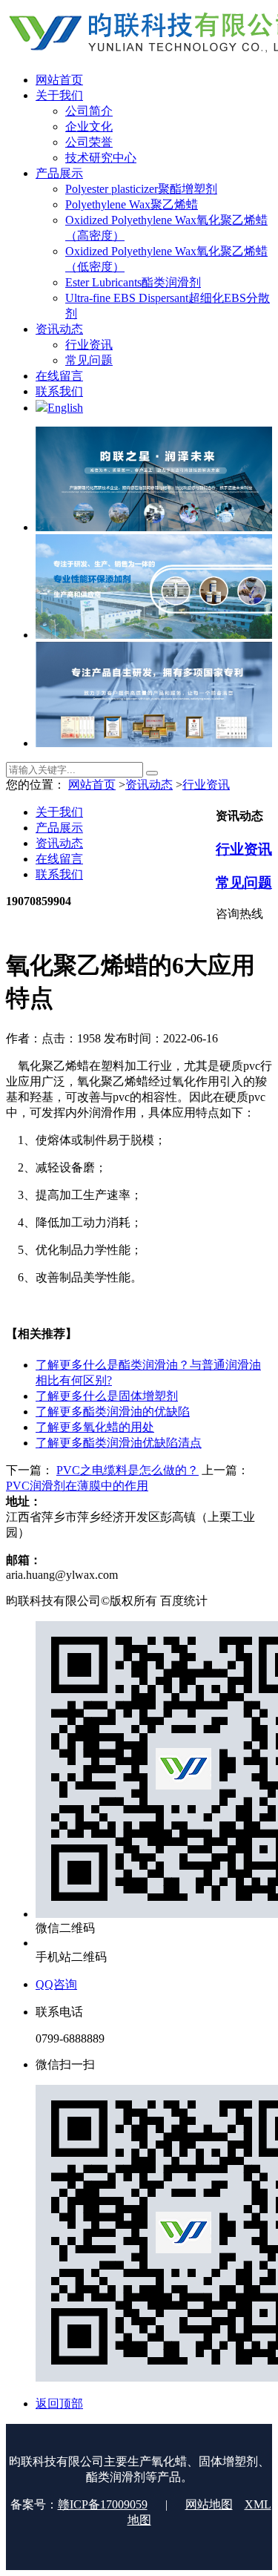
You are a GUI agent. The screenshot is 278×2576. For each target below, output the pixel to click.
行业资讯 (206, 785)
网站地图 (209, 2504)
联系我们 (59, 874)
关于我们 (59, 812)
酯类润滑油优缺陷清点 (119, 1443)
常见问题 (244, 883)
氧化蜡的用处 (95, 1427)
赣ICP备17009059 (103, 2504)
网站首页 (92, 785)
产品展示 (59, 828)
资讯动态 (149, 785)
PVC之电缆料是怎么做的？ (128, 1470)
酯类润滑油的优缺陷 (113, 1412)
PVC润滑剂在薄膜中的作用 (77, 1486)
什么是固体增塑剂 (107, 1396)
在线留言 (59, 859)
